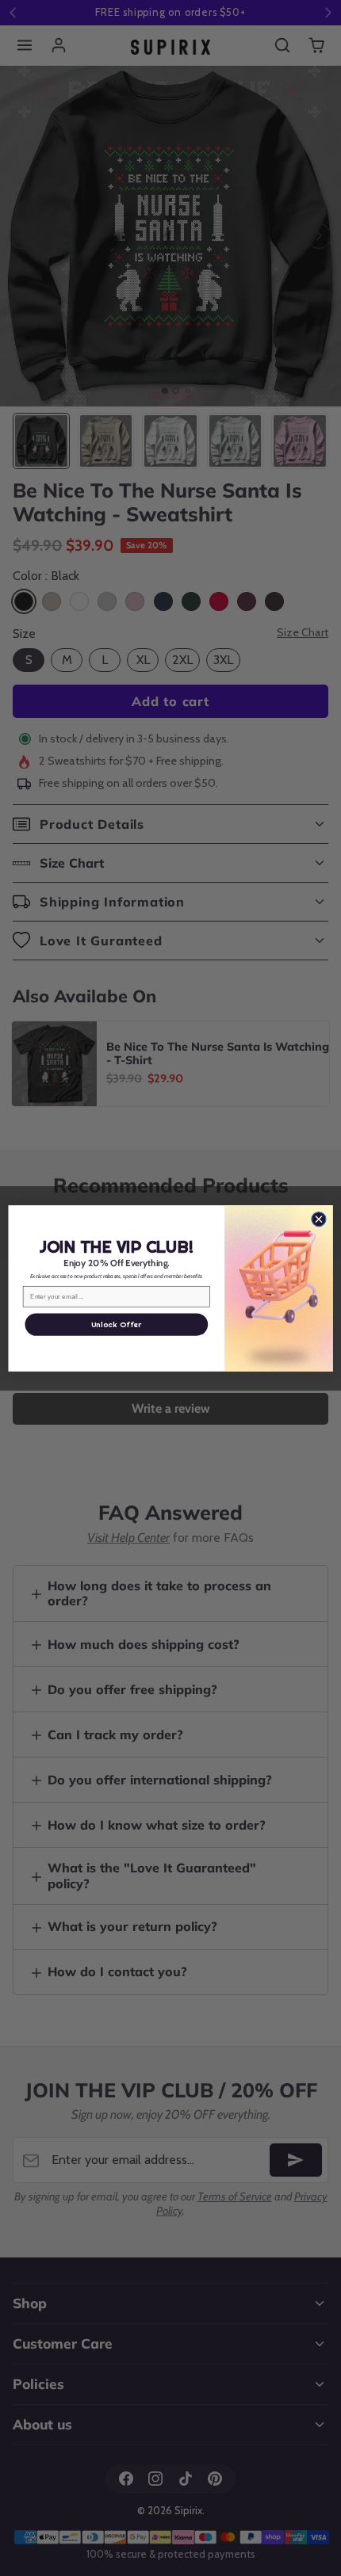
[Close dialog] (319, 1219)
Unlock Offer (117, 1324)
